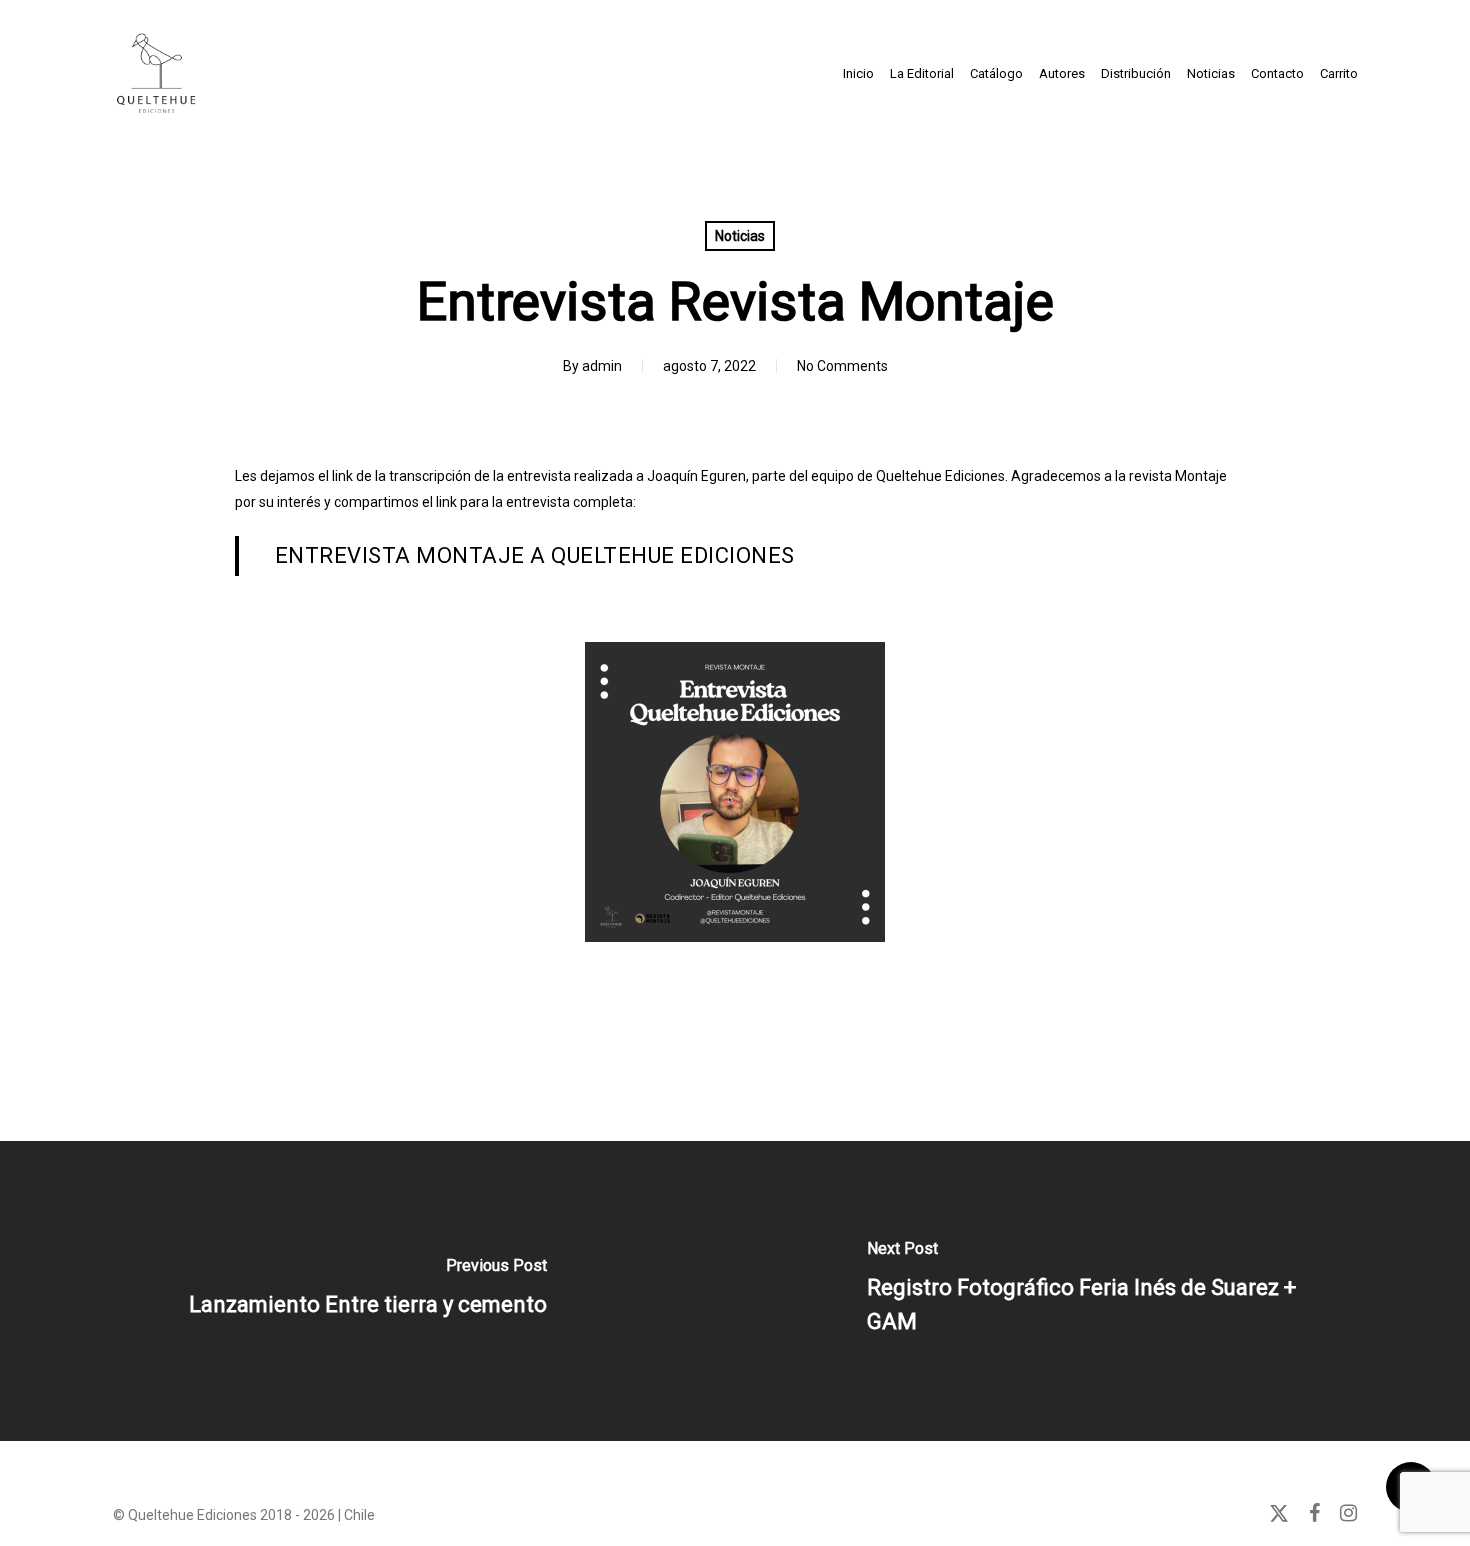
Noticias (740, 236)
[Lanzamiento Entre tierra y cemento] (367, 1291)
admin (602, 366)
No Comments (842, 366)
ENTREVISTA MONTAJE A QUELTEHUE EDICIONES (535, 555)
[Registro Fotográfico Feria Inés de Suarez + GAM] (1102, 1291)
